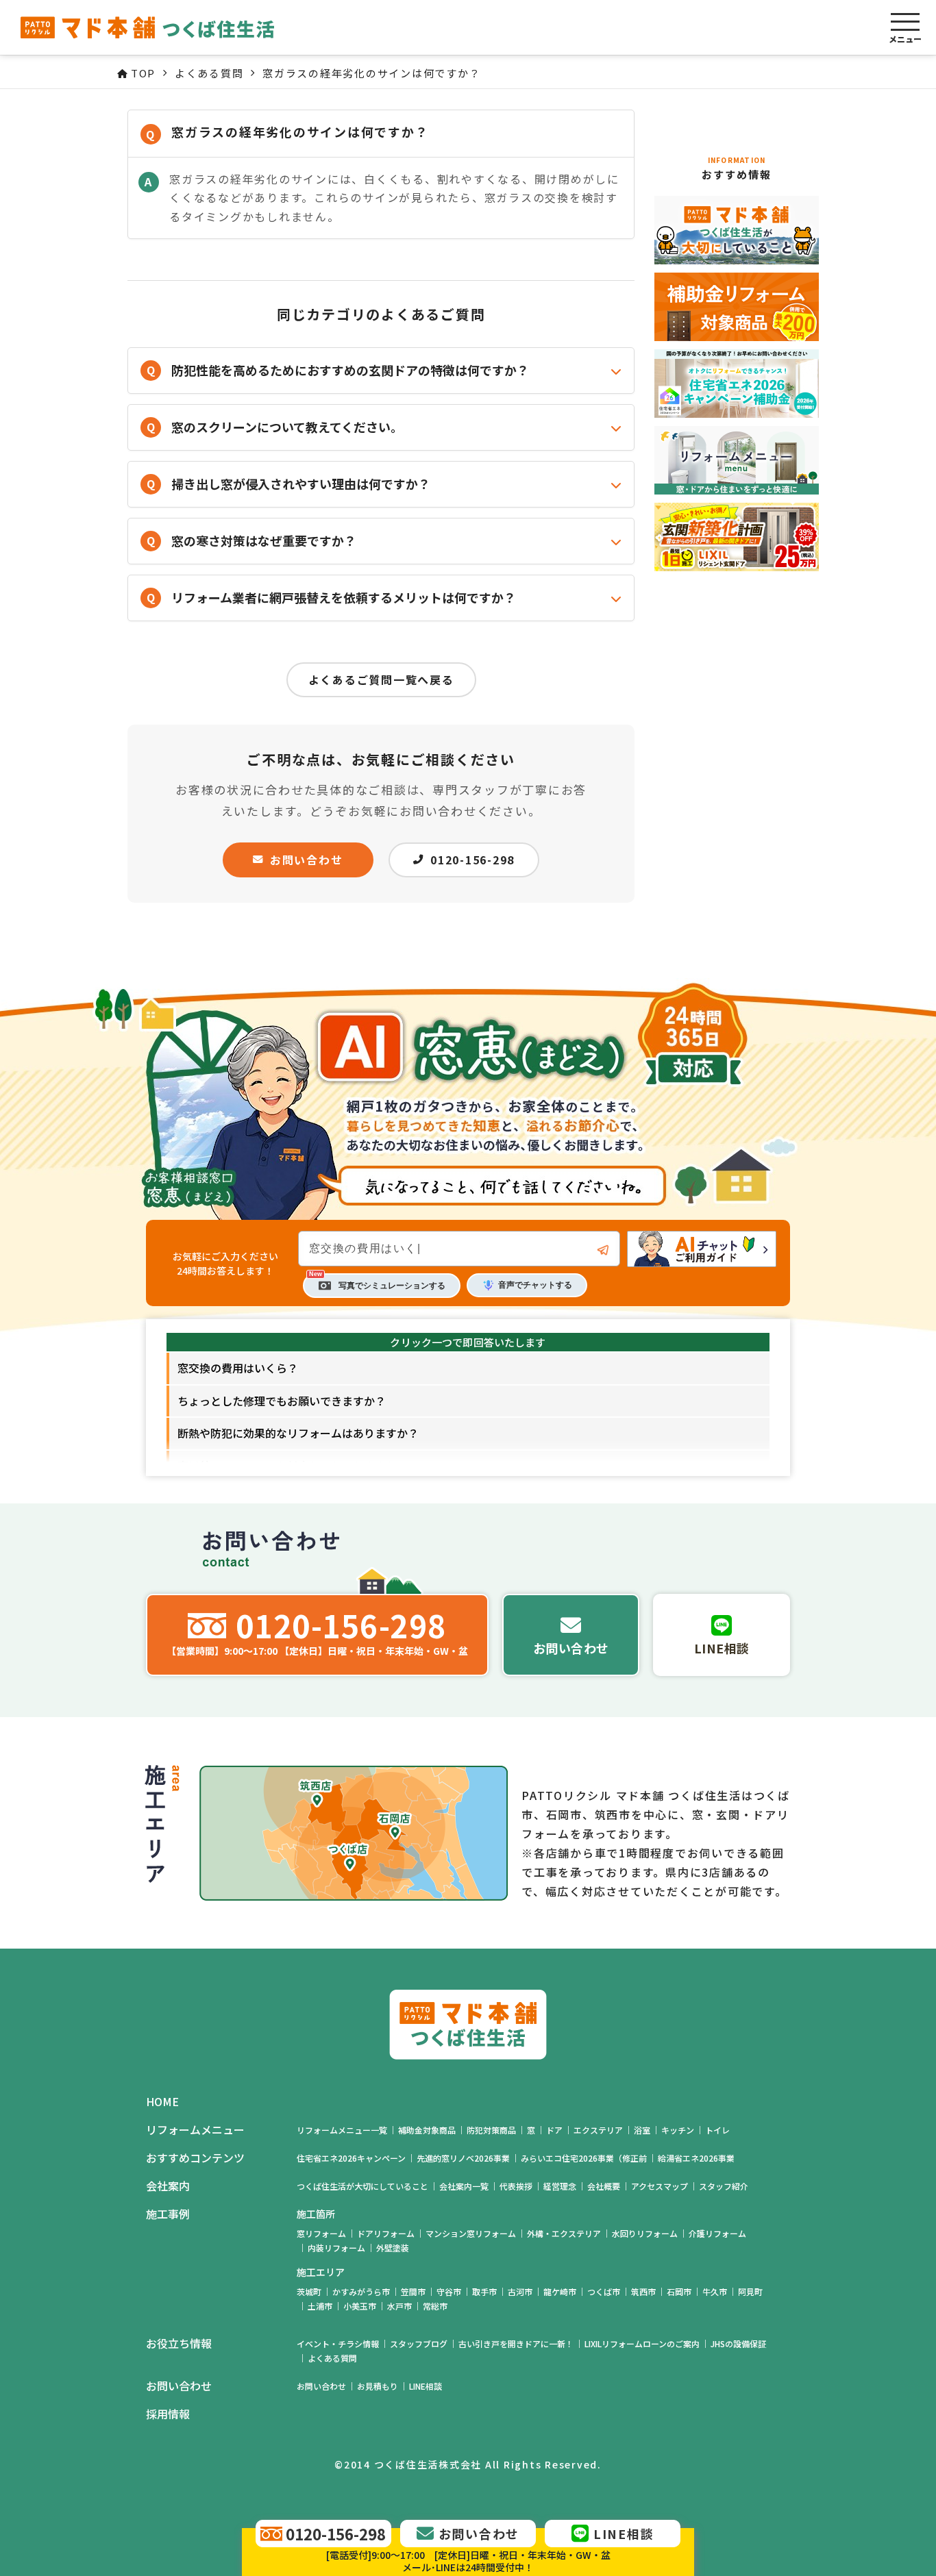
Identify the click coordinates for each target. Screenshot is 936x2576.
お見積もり (378, 2386)
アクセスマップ (660, 2186)
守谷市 (449, 2291)
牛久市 (715, 2291)
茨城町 (309, 2291)
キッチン (678, 2130)
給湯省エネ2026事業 (696, 2158)
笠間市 (413, 2291)
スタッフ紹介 (724, 2186)
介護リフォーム (717, 2233)
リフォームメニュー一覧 (342, 2130)
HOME (162, 2102)
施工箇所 (316, 2214)
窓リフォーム (321, 2233)
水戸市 (399, 2306)
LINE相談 (426, 2386)
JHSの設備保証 (738, 2343)
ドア (554, 2130)
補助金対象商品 (427, 2130)
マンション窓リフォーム (471, 2233)
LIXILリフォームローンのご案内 (642, 2343)
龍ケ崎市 (560, 2291)
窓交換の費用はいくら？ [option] (238, 1368)
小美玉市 (360, 2306)
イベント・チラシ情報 (338, 2343)
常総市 (435, 2306)
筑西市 (643, 2291)
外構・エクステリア (564, 2233)
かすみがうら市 (361, 2291)
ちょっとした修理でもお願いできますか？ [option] (282, 1401)
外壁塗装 (393, 2248)
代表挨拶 (516, 2186)
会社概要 (604, 2186)
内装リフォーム (336, 2248)
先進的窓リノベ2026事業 (463, 2158)
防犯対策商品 (491, 2130)
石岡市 (679, 2291)
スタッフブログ (419, 2343)
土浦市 (320, 2306)
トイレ (717, 2130)
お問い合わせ (307, 860)
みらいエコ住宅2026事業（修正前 (584, 2158)
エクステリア (598, 2130)
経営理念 (560, 2186)
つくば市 (604, 2291)
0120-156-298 (472, 860)
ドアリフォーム (386, 2233)
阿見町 (750, 2291)
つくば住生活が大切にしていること (362, 2186)
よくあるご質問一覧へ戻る (381, 679)
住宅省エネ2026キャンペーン (351, 2158)
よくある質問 (332, 2358)
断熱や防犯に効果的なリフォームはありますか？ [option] (298, 1433)
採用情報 (168, 2414)
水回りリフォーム (645, 2233)
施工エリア (321, 2272)
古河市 (520, 2291)
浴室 (642, 2130)
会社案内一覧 (464, 2186)
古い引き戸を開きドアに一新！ (516, 2343)
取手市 (484, 2291)
